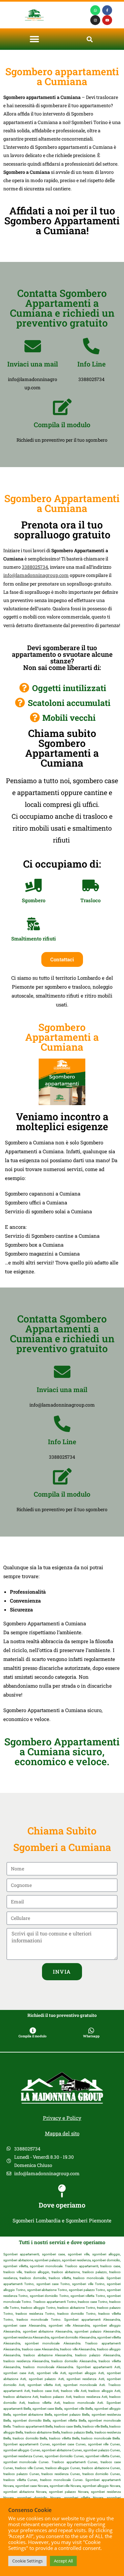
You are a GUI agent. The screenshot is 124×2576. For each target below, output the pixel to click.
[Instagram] (95, 20)
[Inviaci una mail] (33, 346)
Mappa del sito (62, 2133)
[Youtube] (107, 20)
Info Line (91, 364)
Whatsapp (91, 2036)
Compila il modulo (62, 425)
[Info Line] (91, 346)
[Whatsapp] (95, 10)
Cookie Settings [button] (27, 2561)
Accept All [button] (63, 2561)
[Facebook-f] (107, 10)
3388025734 (35, 567)
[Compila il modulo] (62, 407)
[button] (34, 39)
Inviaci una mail (33, 364)
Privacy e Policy (62, 2118)
